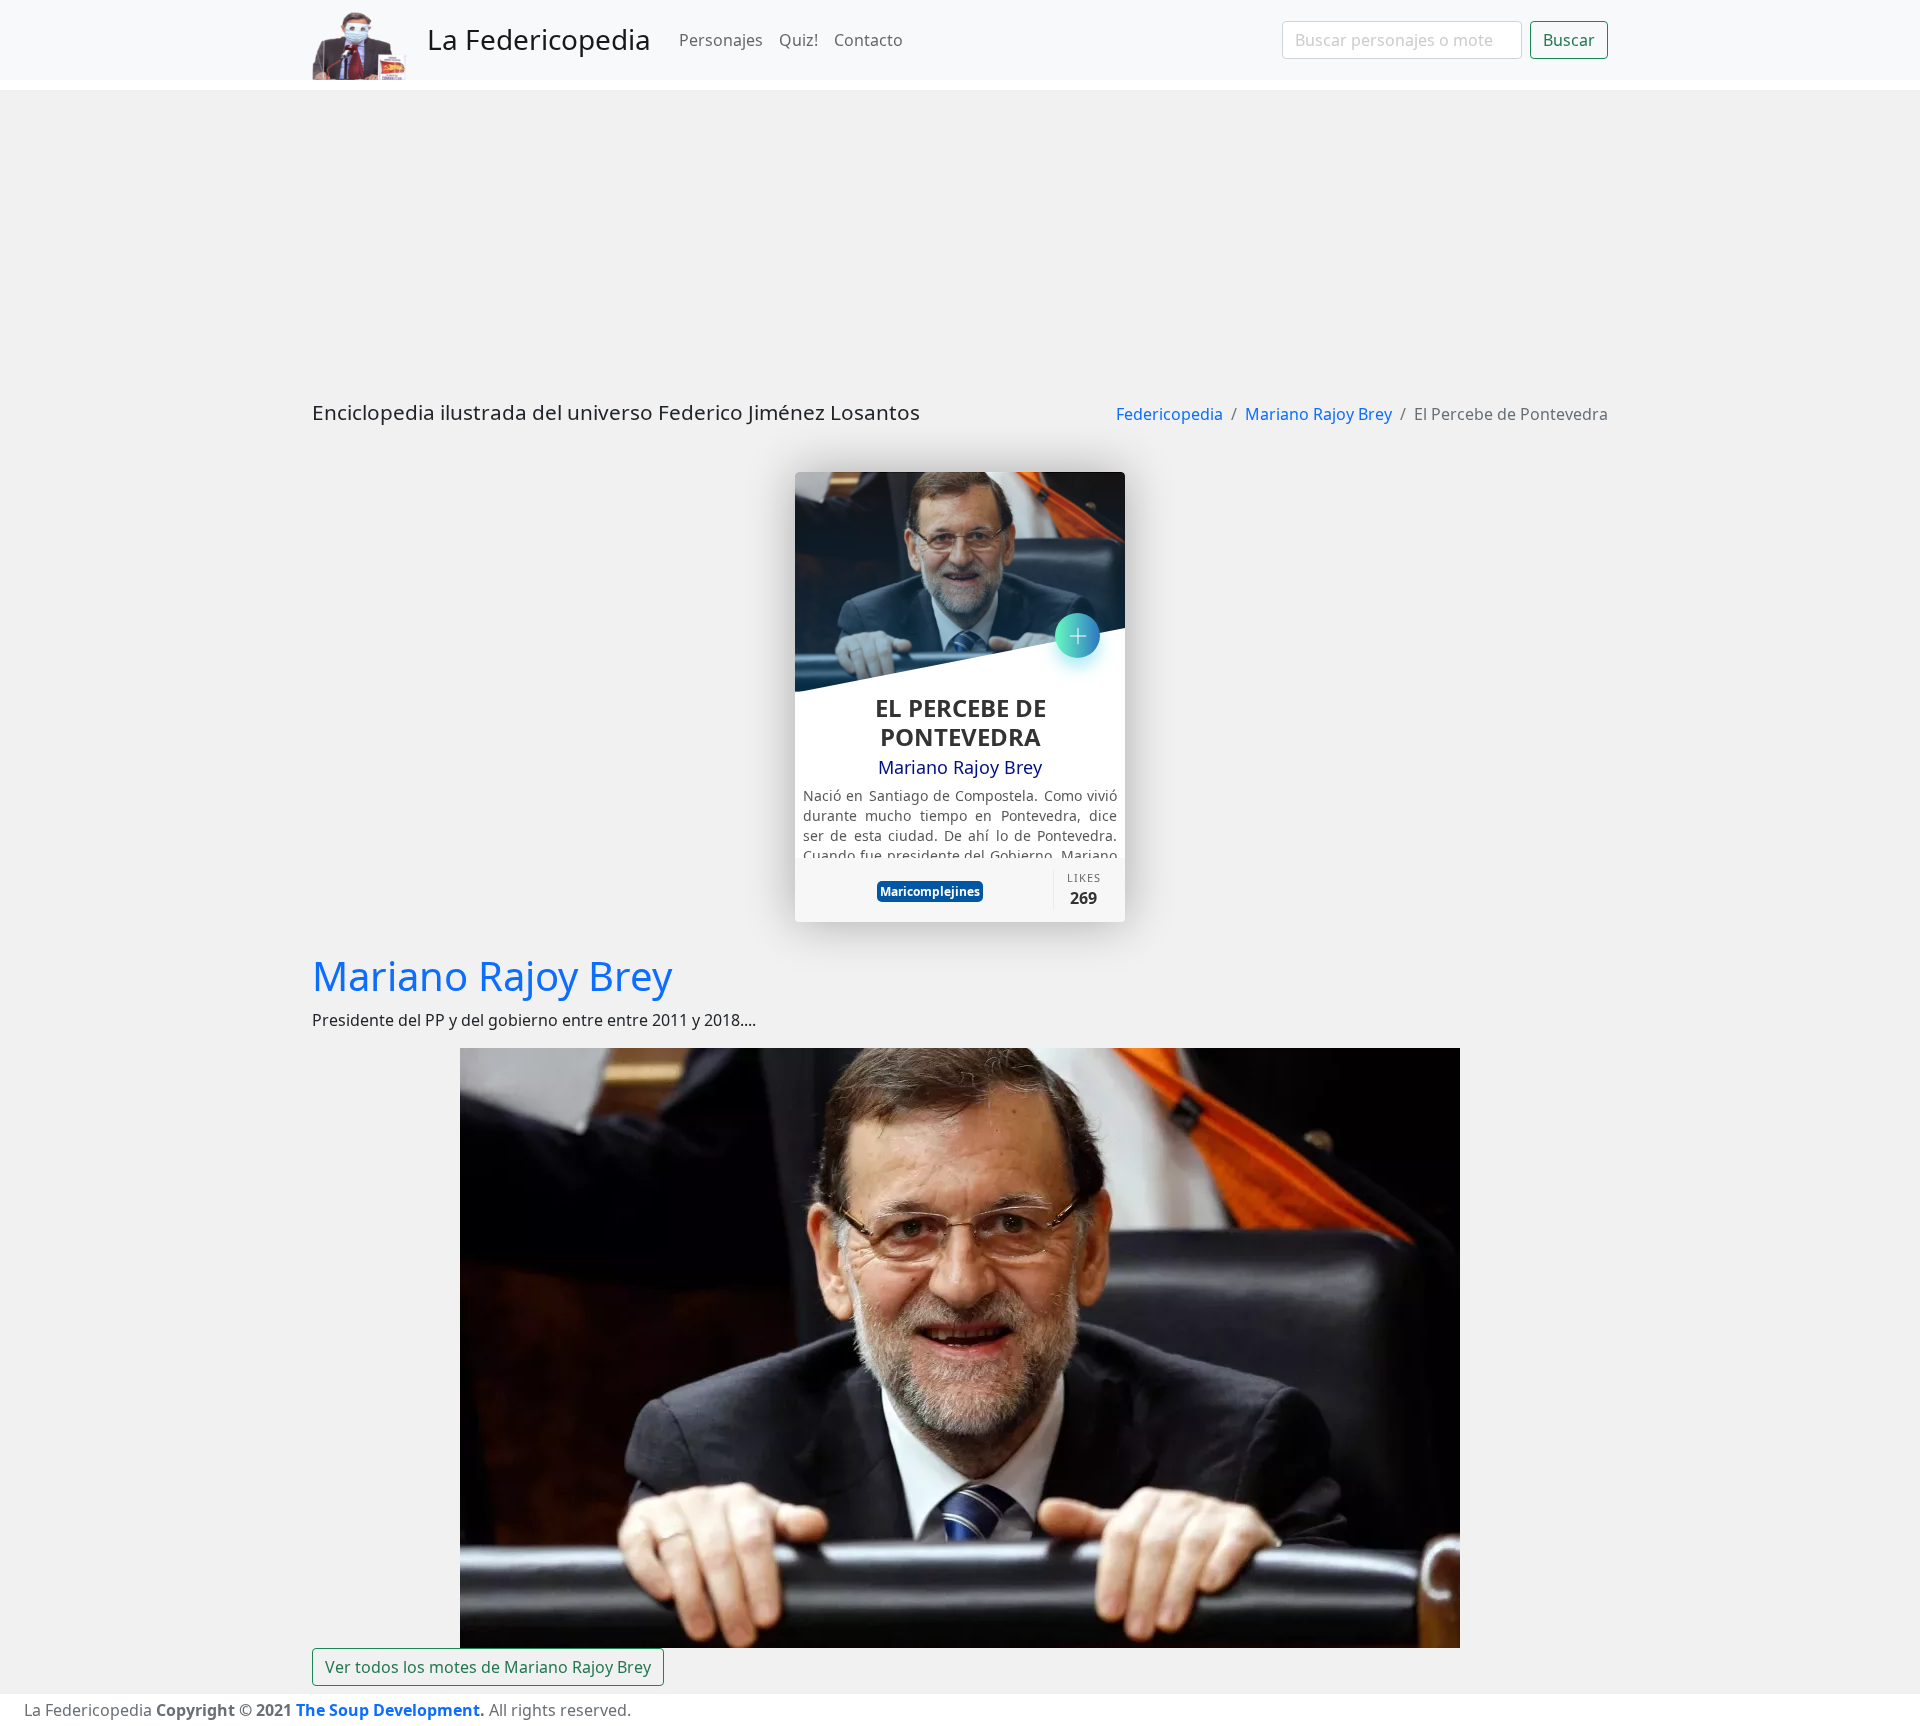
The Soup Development (388, 1710)
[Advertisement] (960, 230)
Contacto (868, 40)
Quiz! (798, 40)
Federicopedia (1169, 414)
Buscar (1569, 40)
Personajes (721, 40)
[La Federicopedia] (369, 40)
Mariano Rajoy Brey (1318, 414)
